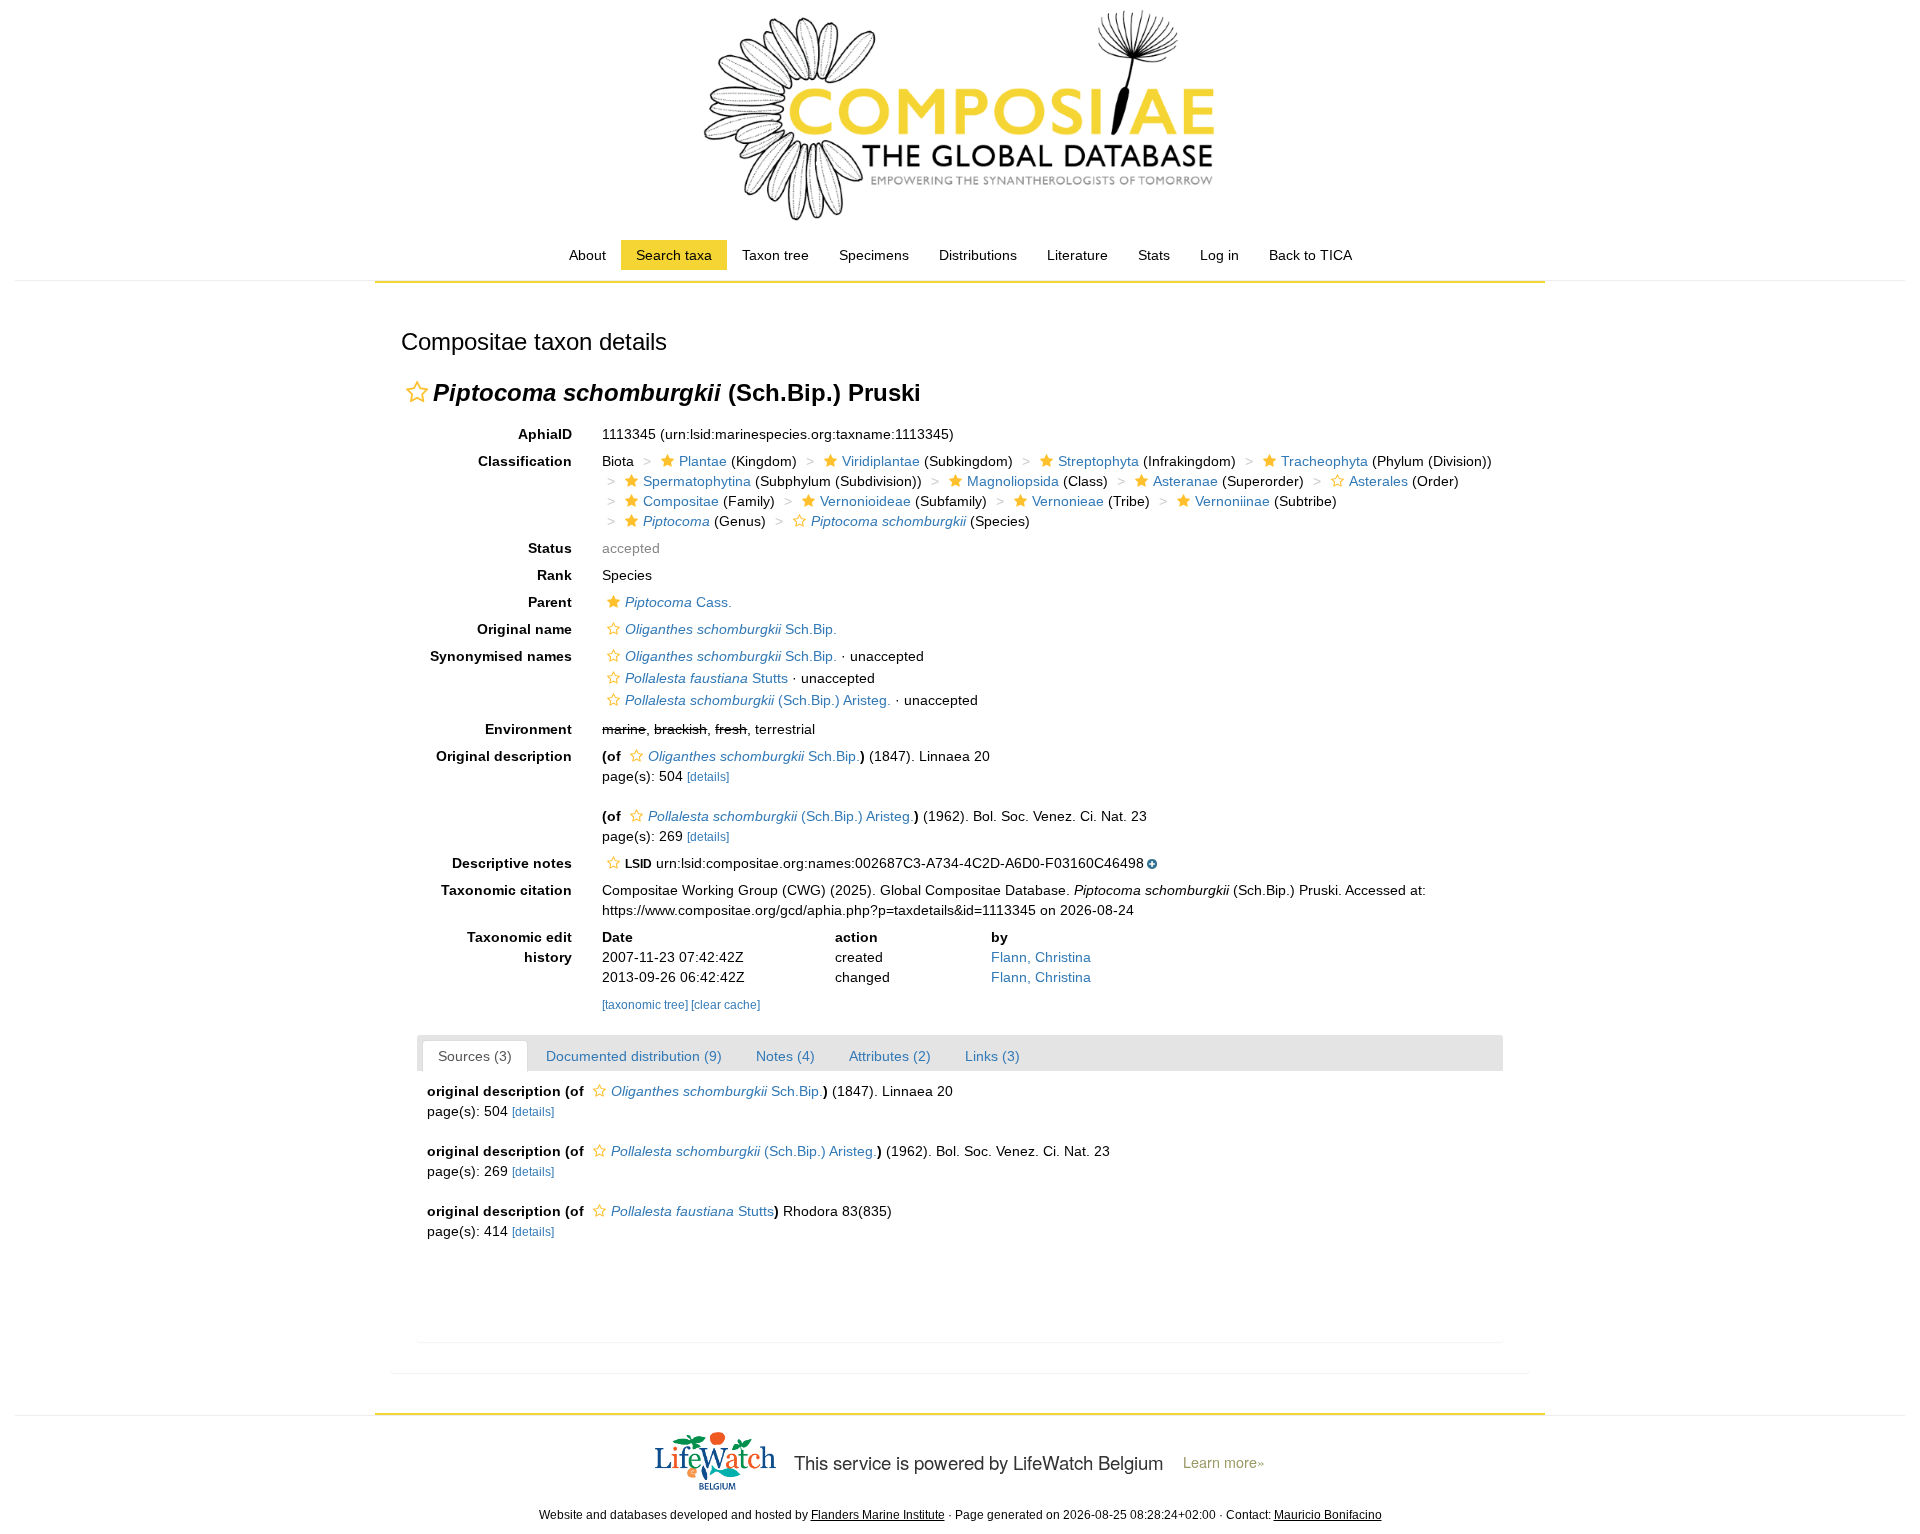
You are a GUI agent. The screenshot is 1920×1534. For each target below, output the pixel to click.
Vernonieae (1068, 501)
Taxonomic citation (506, 890)
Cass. (678, 602)
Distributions (978, 255)
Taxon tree (775, 255)
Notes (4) (785, 1056)
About (587, 255)
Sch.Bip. (731, 629)
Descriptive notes (512, 863)
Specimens (874, 255)
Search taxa (674, 255)
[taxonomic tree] (646, 1005)
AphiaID (545, 434)
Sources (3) (475, 1056)
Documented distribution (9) (634, 1056)
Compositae (681, 501)
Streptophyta (1098, 461)
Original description (504, 756)
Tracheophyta (1324, 461)
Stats (1154, 255)
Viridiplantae (881, 461)
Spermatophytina (697, 481)
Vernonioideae (865, 501)
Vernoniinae (1232, 501)
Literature (1077, 255)
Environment (528, 729)
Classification (525, 461)
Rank (554, 575)
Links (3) (992, 1056)
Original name (524, 629)
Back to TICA (1310, 255)
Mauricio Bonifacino (1328, 1515)
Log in (1219, 255)
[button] (417, 392)
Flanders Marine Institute (878, 1515)
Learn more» (1224, 1462)
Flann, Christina (1041, 957)
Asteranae (1185, 481)
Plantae (703, 461)
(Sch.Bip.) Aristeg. (758, 700)
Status (550, 548)
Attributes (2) (890, 1056)
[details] (708, 777)
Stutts (706, 678)
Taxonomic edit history (519, 947)
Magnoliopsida (1013, 481)
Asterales (1378, 481)
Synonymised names (501, 656)
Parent (550, 602)
